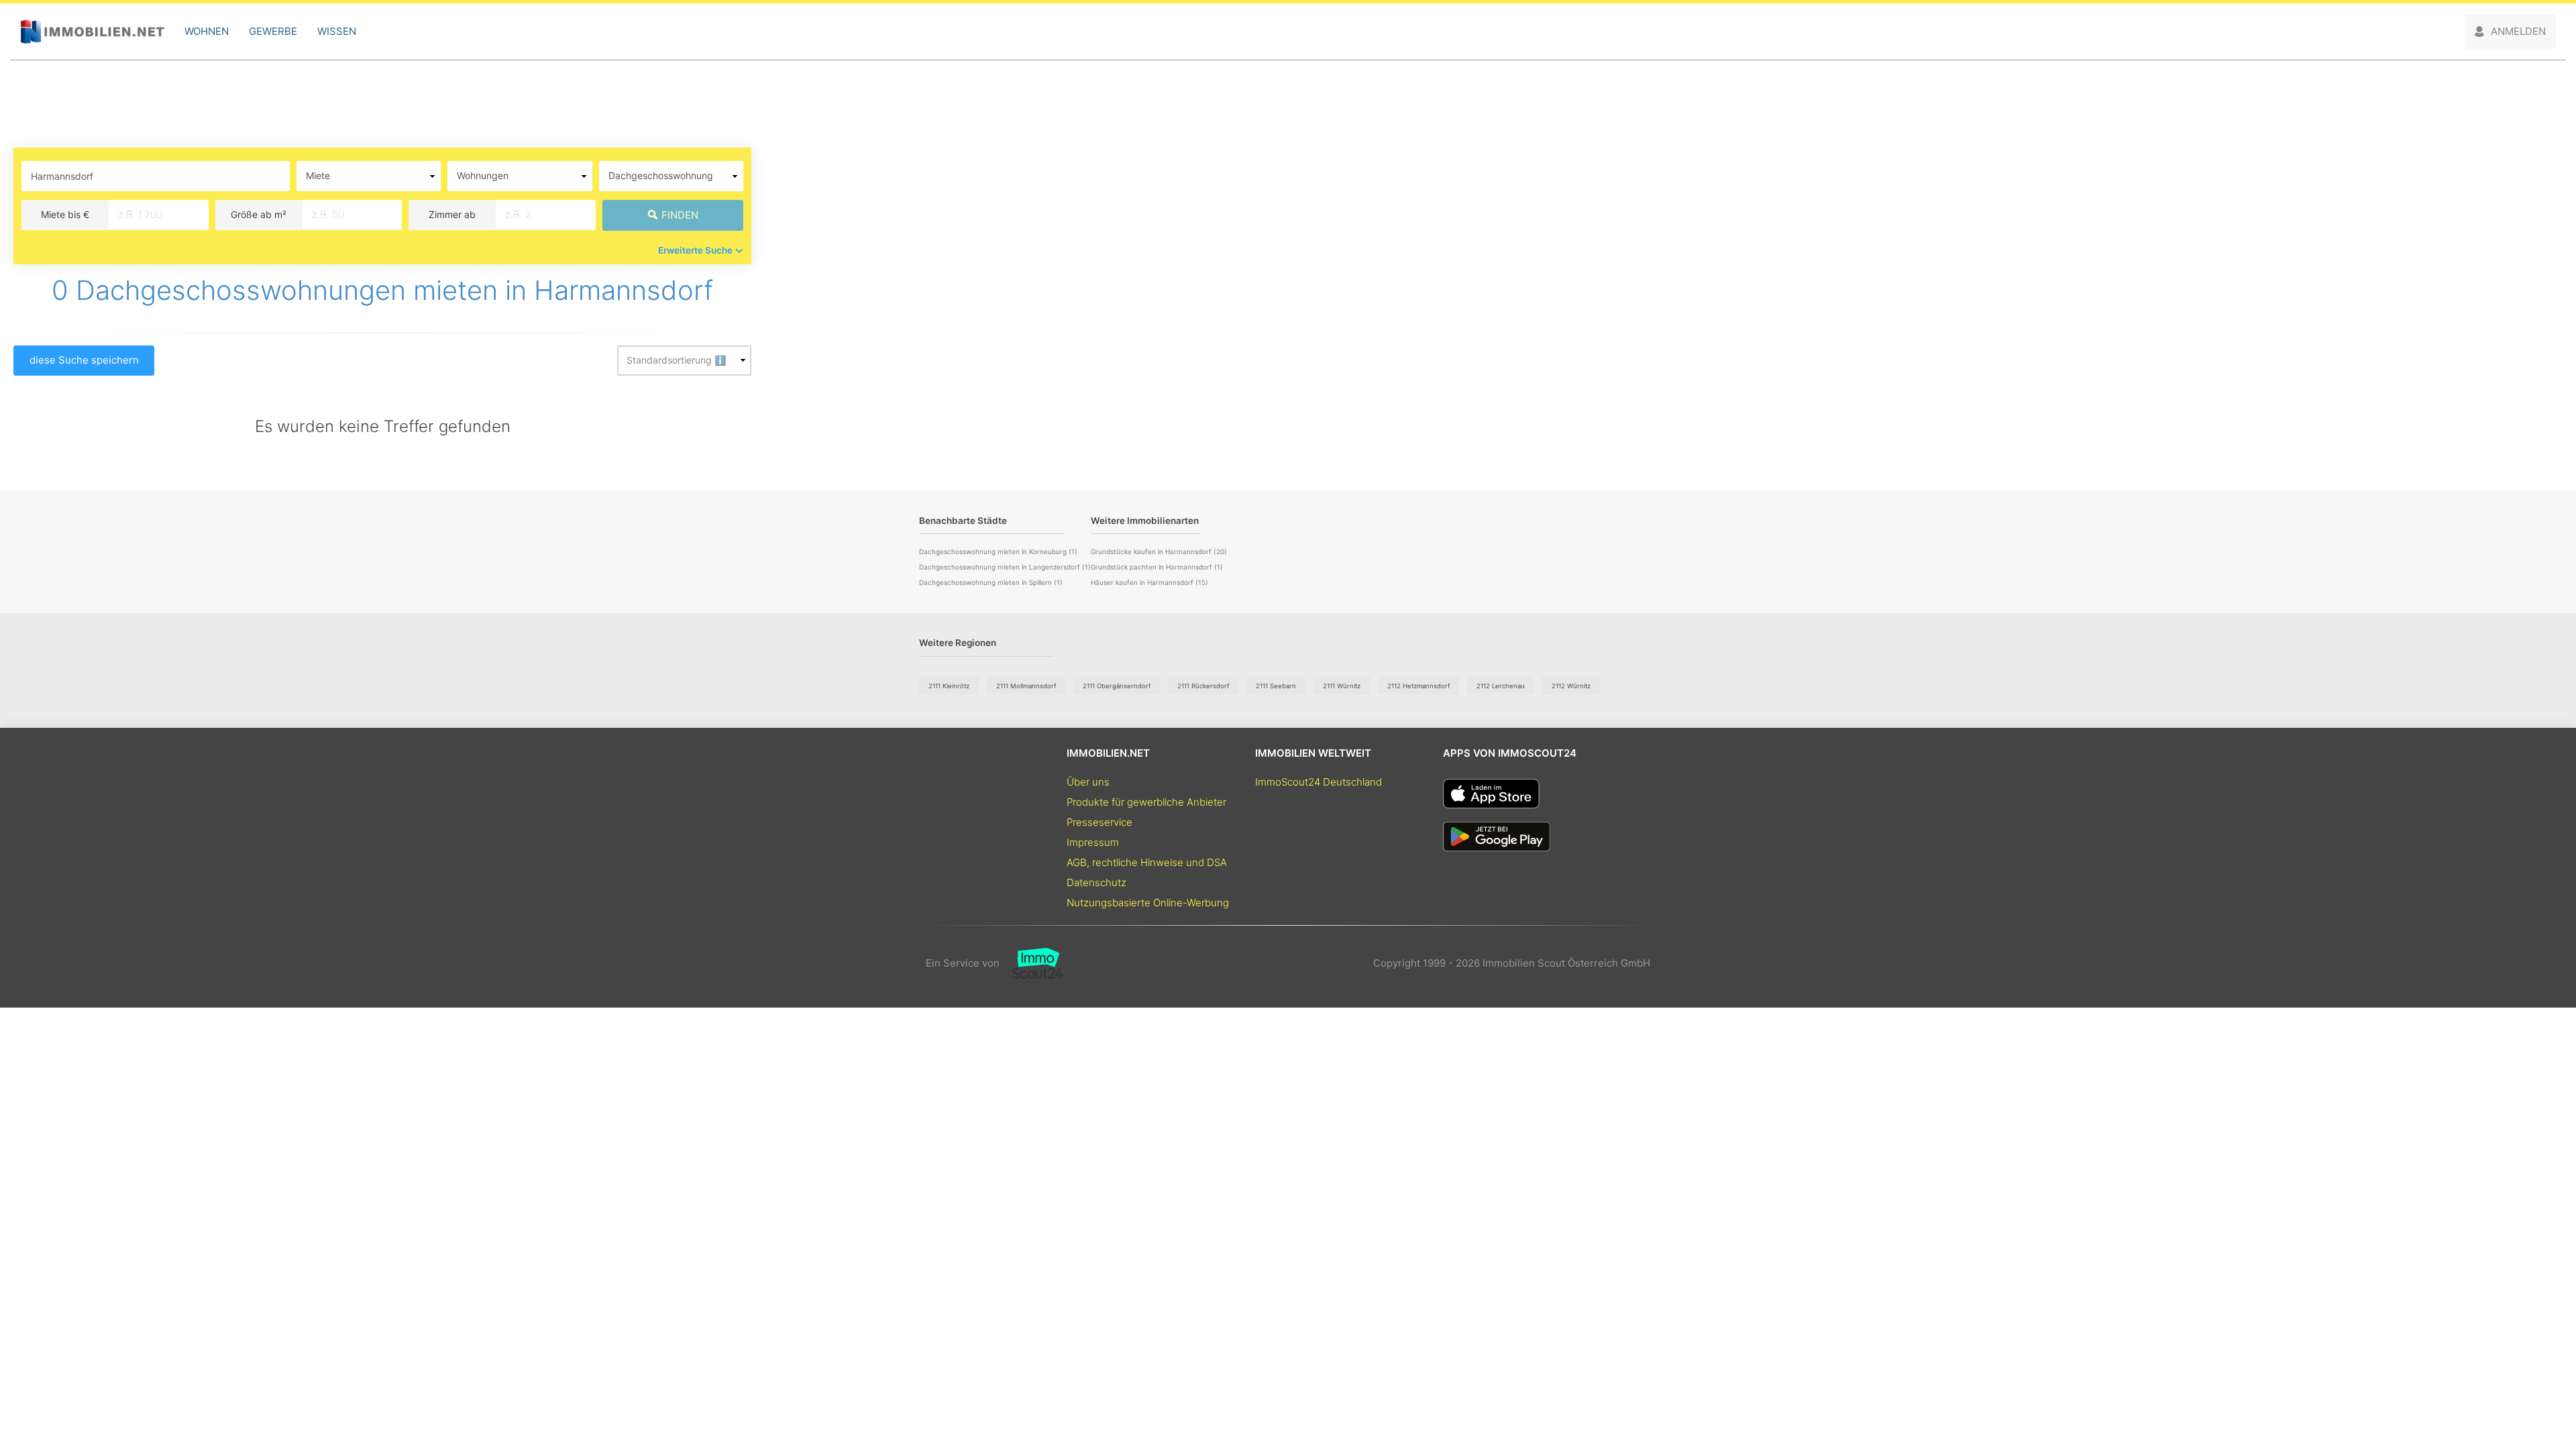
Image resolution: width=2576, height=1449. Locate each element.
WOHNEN (207, 31)
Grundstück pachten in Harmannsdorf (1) (1157, 567)
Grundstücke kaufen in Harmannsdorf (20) (1159, 551)
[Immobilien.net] (92, 32)
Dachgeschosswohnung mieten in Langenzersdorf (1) (1005, 567)
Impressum (1093, 842)
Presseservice (1099, 822)
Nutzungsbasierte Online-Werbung (1148, 903)
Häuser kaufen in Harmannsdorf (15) (1149, 582)
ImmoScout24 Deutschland (1319, 782)
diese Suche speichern (84, 360)
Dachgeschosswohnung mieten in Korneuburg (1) (998, 551)
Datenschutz (1096, 882)
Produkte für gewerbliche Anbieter (1146, 802)
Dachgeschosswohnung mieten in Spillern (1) (991, 582)
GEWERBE (273, 31)
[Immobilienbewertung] (1031, 963)
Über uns (1088, 782)
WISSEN (337, 31)
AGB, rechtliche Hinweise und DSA (1147, 862)
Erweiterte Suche (695, 250)
